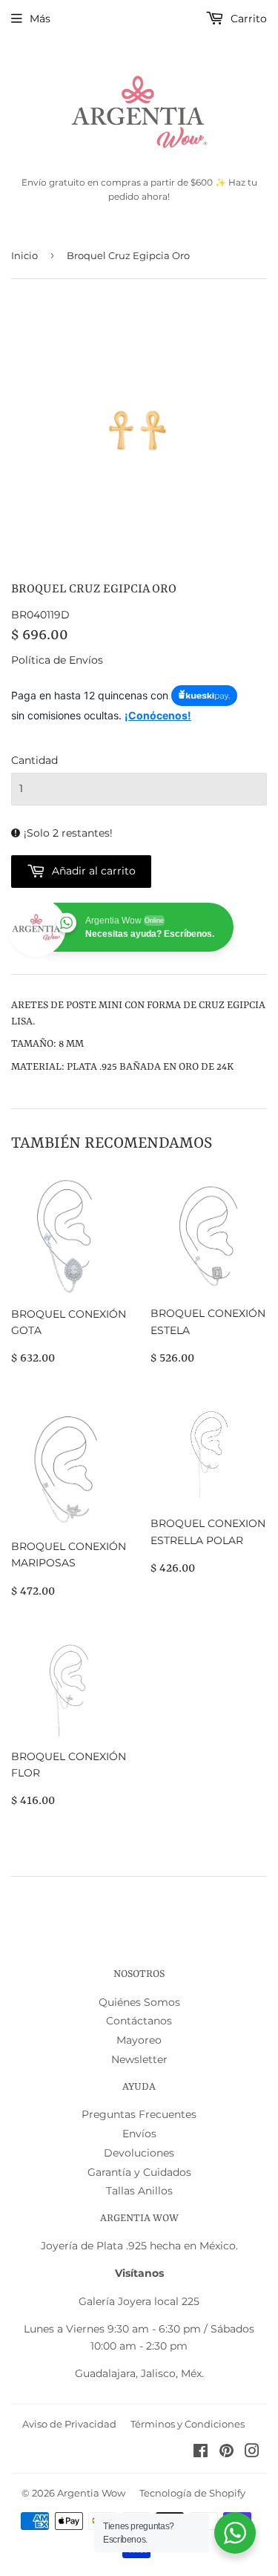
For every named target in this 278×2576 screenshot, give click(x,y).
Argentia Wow (91, 2493)
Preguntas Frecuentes (139, 2114)
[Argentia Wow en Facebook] (201, 2453)
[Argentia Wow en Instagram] (252, 2453)
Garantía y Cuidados (139, 2172)
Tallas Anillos (139, 2191)
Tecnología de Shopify (192, 2493)
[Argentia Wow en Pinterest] (226, 2453)
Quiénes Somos (139, 2002)
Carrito (247, 19)
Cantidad (34, 760)
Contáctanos (139, 2021)
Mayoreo (139, 2040)
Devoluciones (139, 2153)
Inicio (24, 255)
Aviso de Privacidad (69, 2424)
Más (40, 19)
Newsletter (139, 2059)
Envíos (139, 2134)
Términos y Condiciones (188, 2424)
